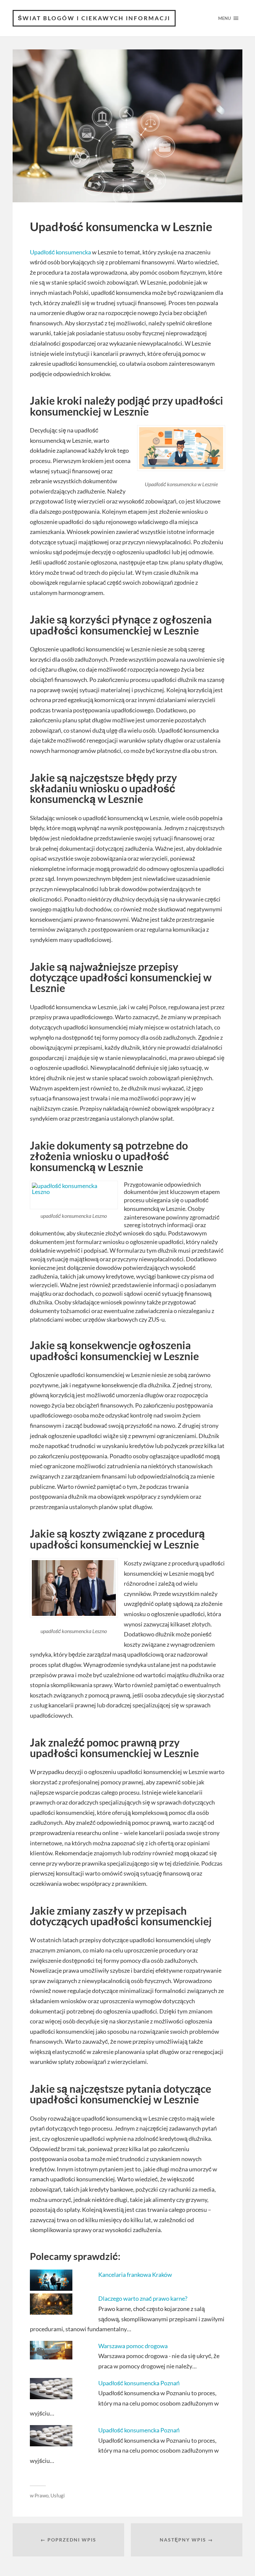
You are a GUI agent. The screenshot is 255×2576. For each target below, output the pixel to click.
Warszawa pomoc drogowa (133, 2346)
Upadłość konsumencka (60, 252)
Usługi (58, 2495)
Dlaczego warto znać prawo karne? (143, 2298)
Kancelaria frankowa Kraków (135, 2275)
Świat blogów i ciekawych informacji (94, 18)
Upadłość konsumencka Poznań (139, 2383)
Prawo (42, 2495)
